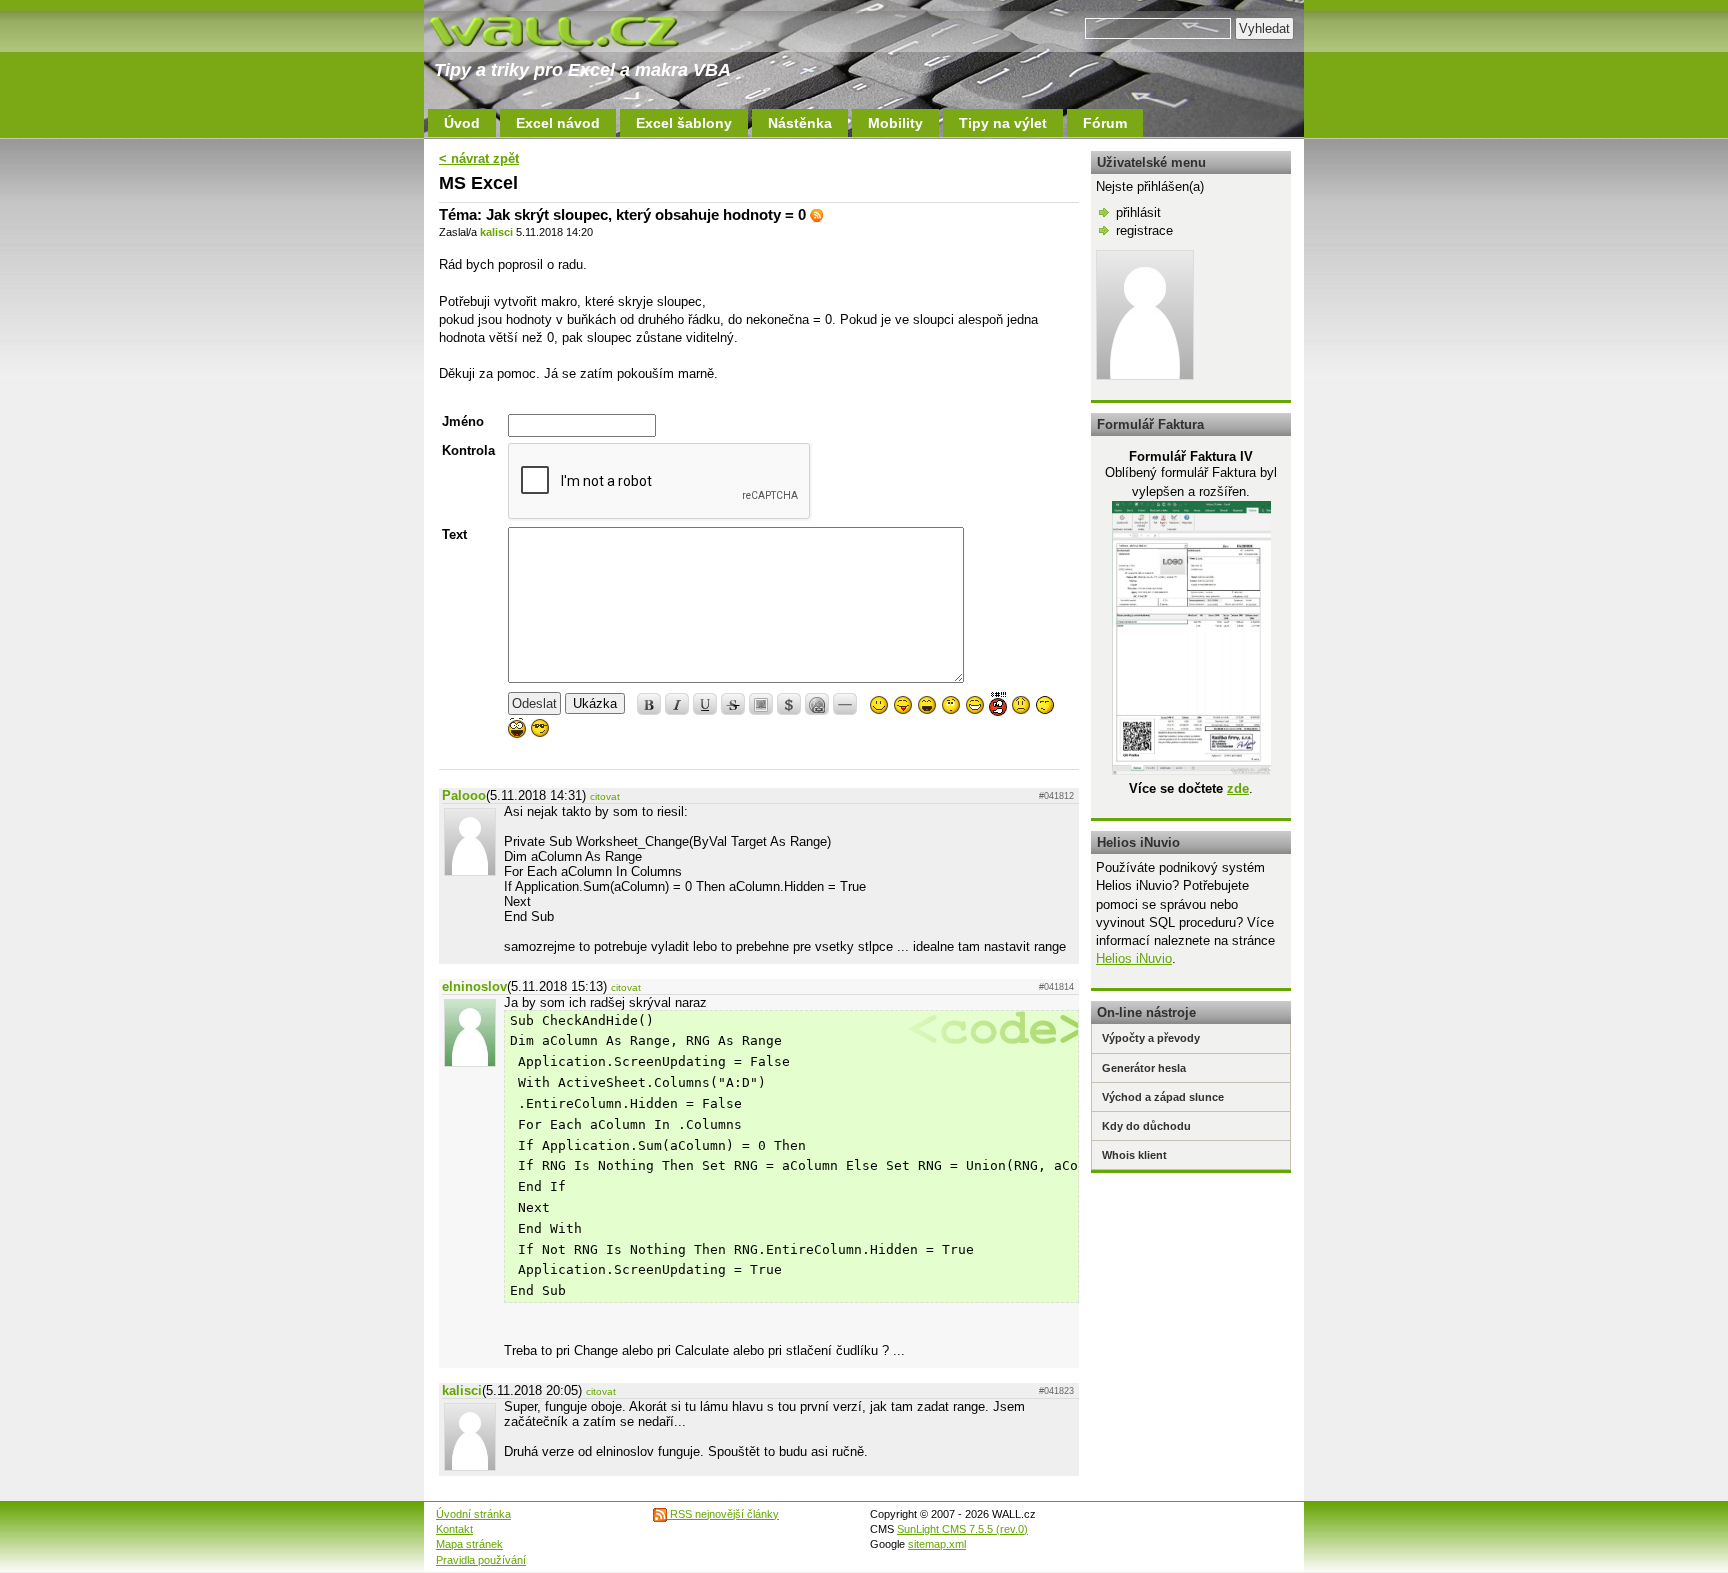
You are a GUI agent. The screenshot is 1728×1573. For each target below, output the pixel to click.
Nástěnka (800, 123)
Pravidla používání (481, 1560)
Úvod (462, 123)
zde (1238, 788)
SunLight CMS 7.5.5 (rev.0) (962, 1529)
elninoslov (474, 986)
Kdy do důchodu (1146, 1126)
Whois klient (1134, 1155)
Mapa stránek (469, 1544)
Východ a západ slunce (1163, 1097)
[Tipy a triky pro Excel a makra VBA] (574, 30)
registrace (1144, 230)
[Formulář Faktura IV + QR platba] (1191, 770)
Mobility (895, 123)
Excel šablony (684, 123)
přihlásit (1138, 212)
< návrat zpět (479, 158)
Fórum (1105, 123)
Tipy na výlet (1003, 123)
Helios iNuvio (1134, 958)
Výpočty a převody (1151, 1038)
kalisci (496, 232)
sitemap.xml (937, 1544)
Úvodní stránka (473, 1514)
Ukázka (595, 703)
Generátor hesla (1144, 1068)
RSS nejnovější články (723, 1514)
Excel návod (558, 123)
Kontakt (454, 1529)
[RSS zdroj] (817, 214)
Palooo (464, 795)
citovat (605, 796)
